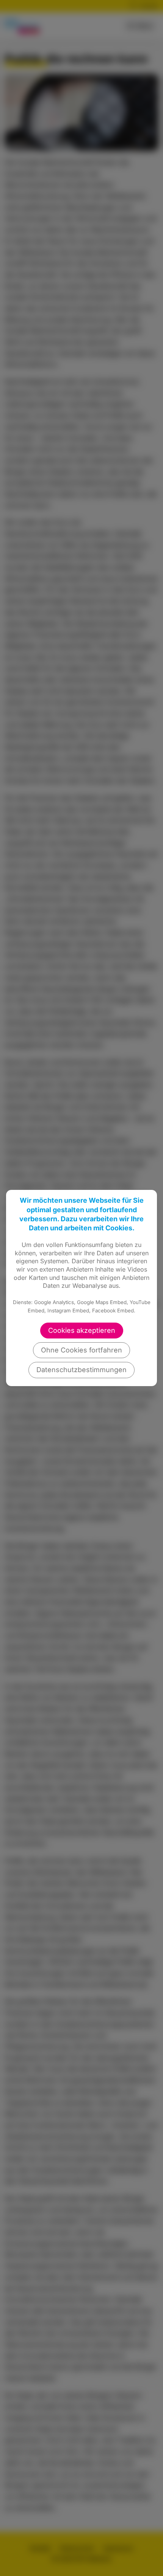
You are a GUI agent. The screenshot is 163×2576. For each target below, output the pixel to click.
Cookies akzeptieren (82, 1330)
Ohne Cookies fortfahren (81, 1350)
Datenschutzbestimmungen (81, 1370)
